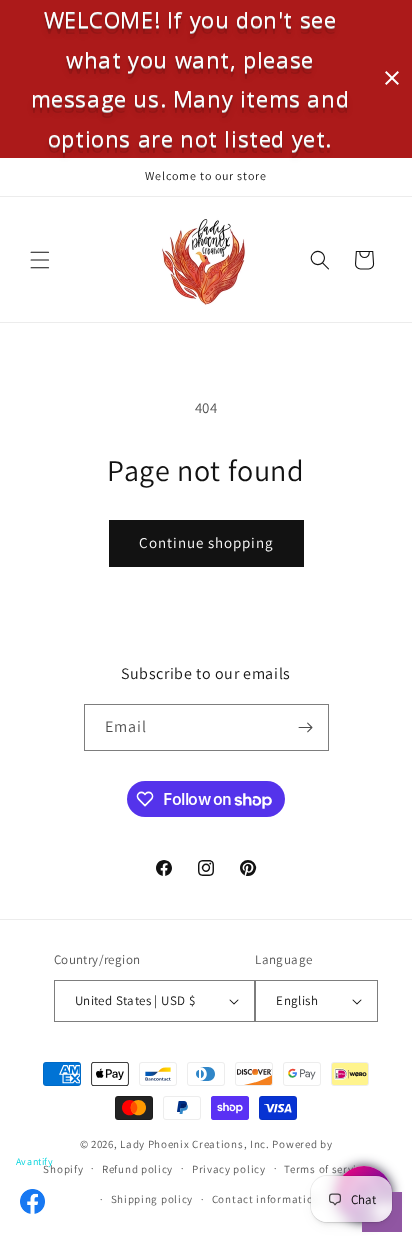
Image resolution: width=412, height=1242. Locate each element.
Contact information (266, 1199)
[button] (40, 260)
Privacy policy (229, 1169)
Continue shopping (206, 542)
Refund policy (137, 1169)
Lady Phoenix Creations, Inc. (195, 1144)
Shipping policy (152, 1199)
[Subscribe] (306, 727)
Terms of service (326, 1169)
